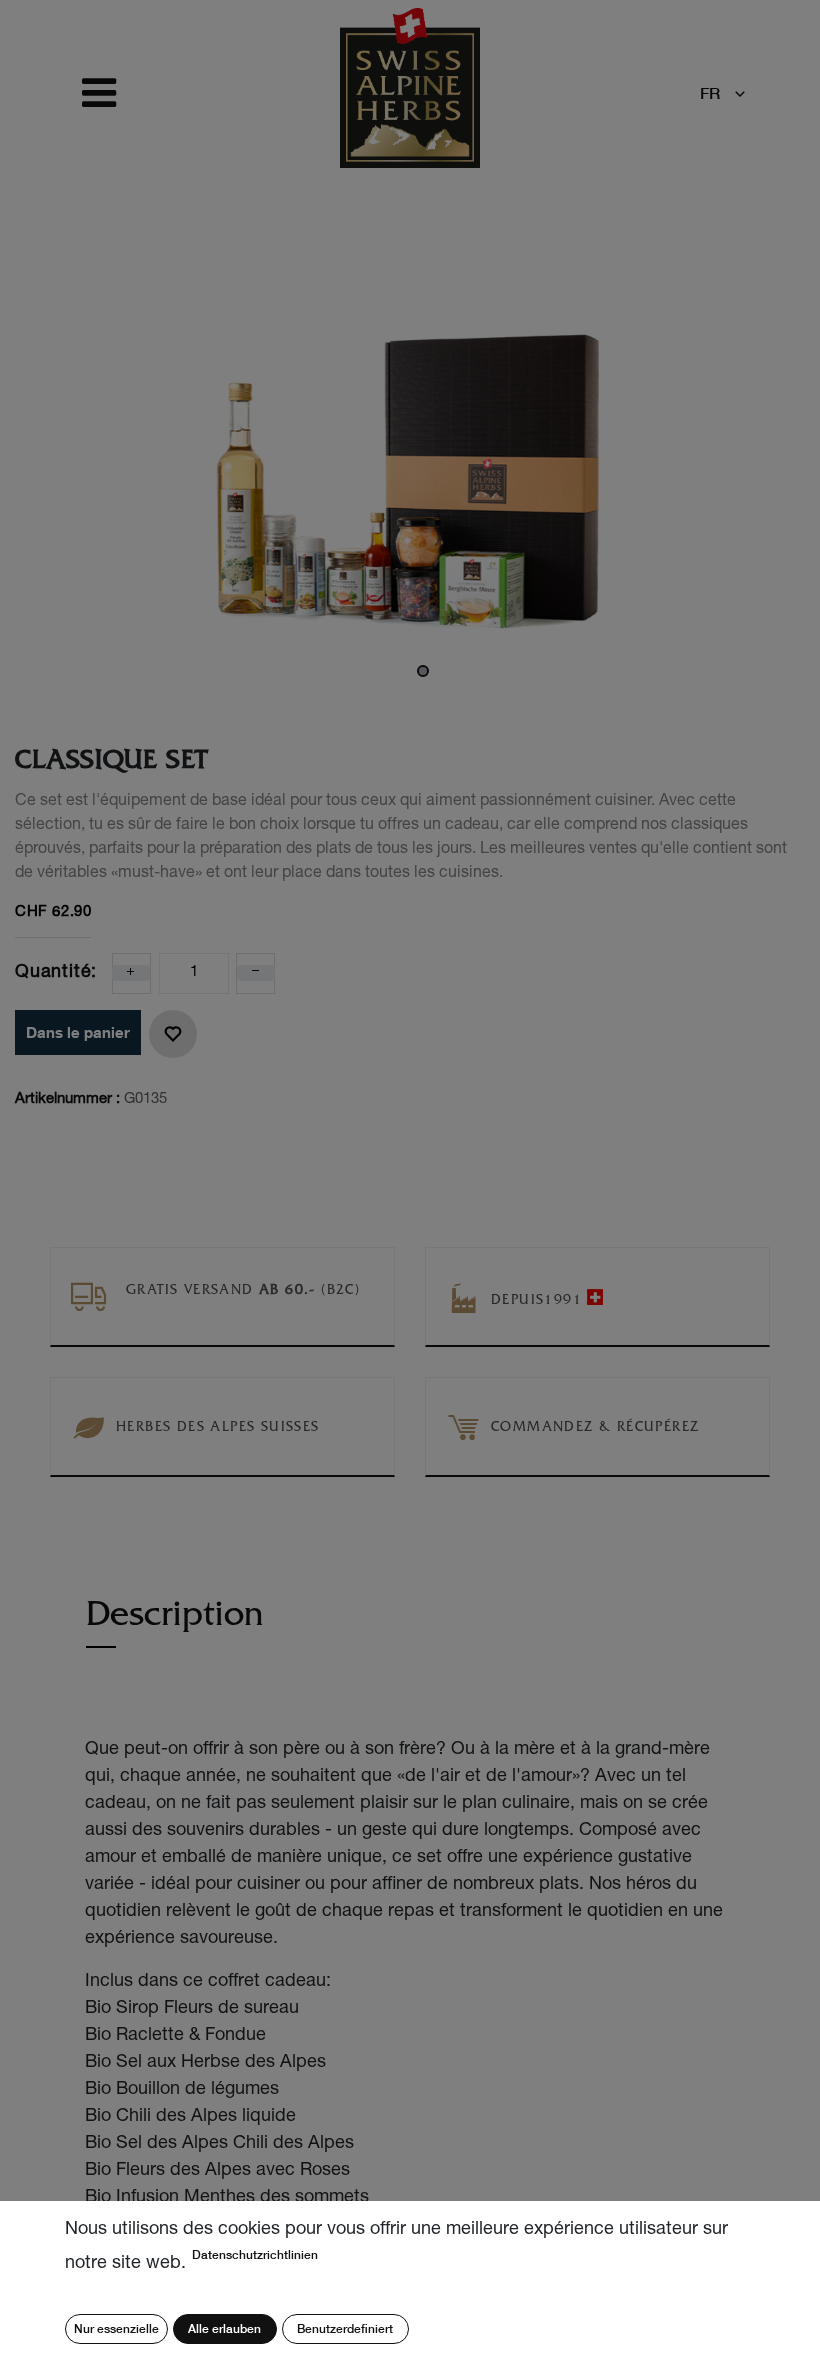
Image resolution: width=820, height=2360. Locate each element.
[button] (173, 1034)
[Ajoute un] (131, 973)
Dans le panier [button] (78, 1032)
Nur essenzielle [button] (116, 2328)
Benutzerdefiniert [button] (345, 2328)
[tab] (174, 1624)
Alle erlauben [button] (224, 2328)
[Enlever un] (256, 973)
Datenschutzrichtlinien (255, 2254)
